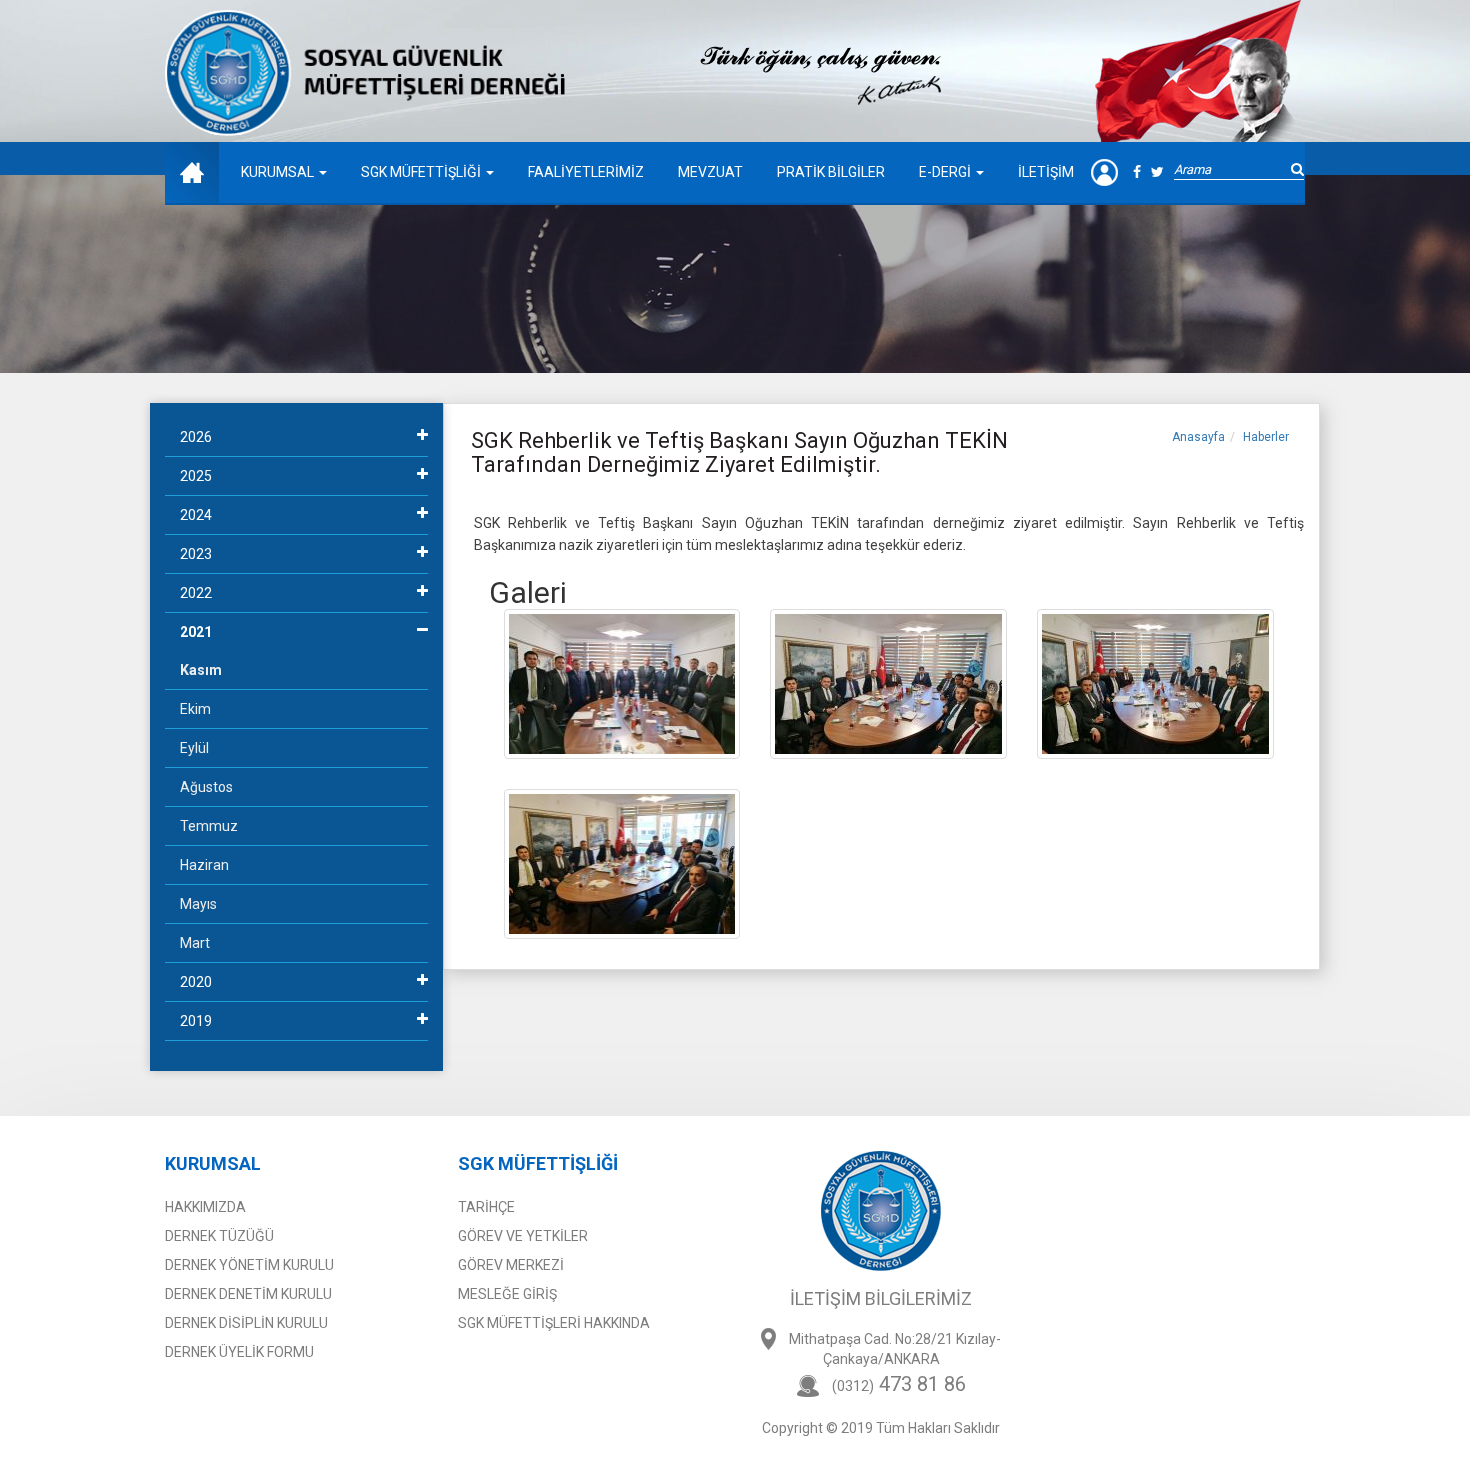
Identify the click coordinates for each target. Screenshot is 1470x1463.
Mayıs (198, 904)
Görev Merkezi (511, 1265)
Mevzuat (710, 172)
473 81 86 (899, 1384)
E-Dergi (946, 172)
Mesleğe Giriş (507, 1294)
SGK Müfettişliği (422, 172)
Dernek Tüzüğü (219, 1236)
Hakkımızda (205, 1207)
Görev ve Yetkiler (523, 1236)
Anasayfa (1198, 437)
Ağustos (206, 787)
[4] (622, 863)
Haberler (1266, 437)
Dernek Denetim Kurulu (248, 1294)
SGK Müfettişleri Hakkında (554, 1323)
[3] (1155, 683)
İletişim (1046, 172)
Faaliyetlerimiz (586, 172)
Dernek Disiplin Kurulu (246, 1323)
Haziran (204, 865)
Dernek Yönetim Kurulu (249, 1265)
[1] (622, 683)
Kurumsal (279, 172)
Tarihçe (486, 1207)
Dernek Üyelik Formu (239, 1352)
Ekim (195, 709)
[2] (888, 683)
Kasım (201, 670)
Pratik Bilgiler (831, 172)
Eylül (194, 748)
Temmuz (209, 826)
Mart (195, 943)
